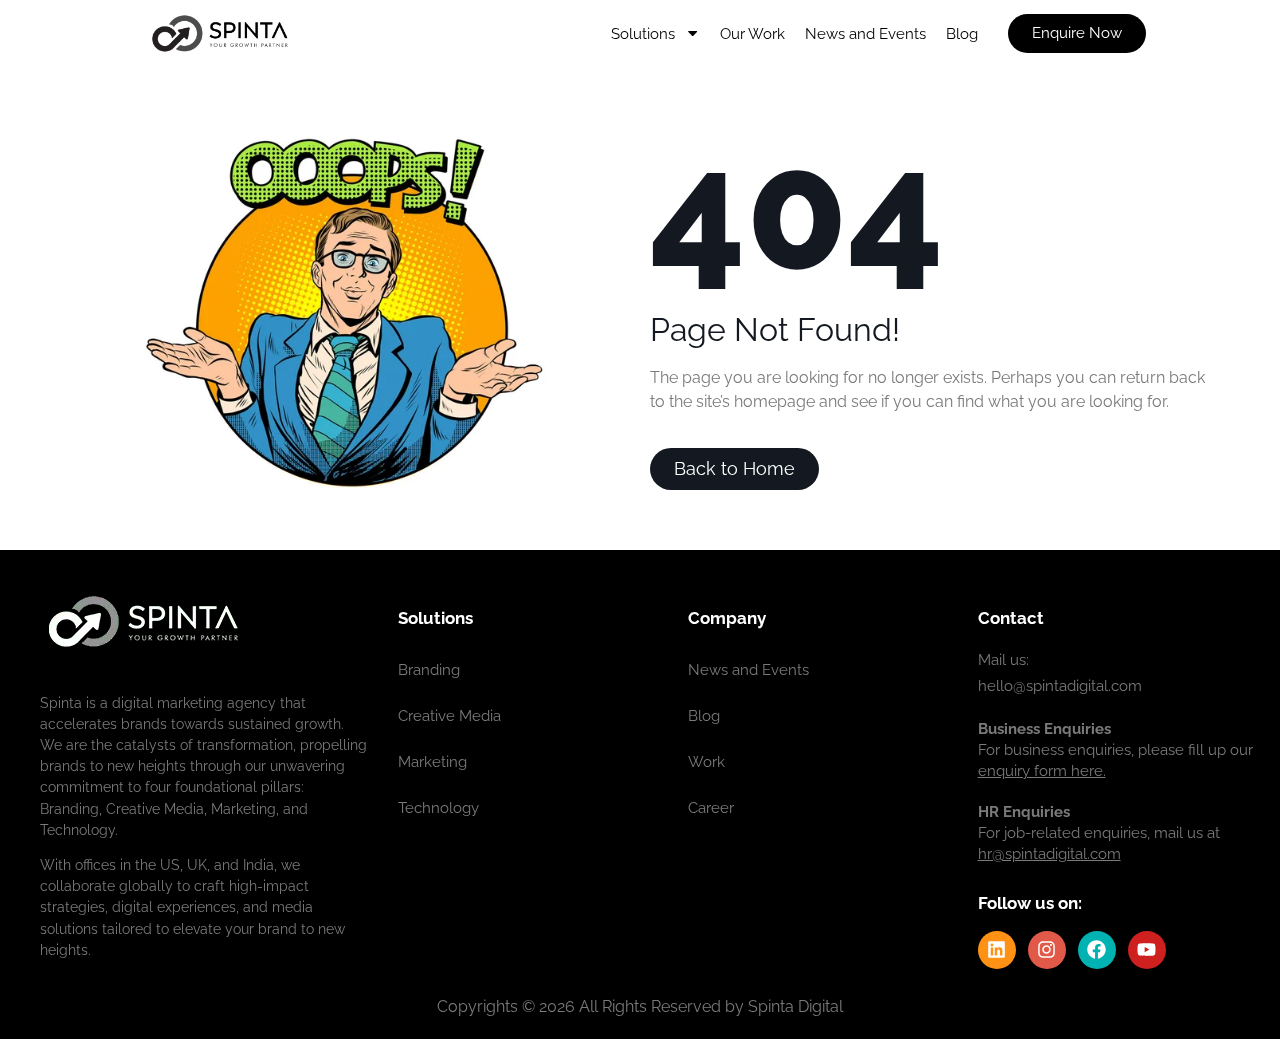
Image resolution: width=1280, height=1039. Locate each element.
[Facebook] (1097, 950)
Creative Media (449, 716)
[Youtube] (1147, 950)
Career (711, 808)
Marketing (432, 762)
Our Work (752, 34)
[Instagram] (1047, 950)
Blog (962, 34)
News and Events (865, 34)
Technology (438, 808)
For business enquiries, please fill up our (1115, 750)
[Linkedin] (997, 950)
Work (706, 762)
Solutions (643, 34)
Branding (429, 670)
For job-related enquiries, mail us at (1099, 833)
